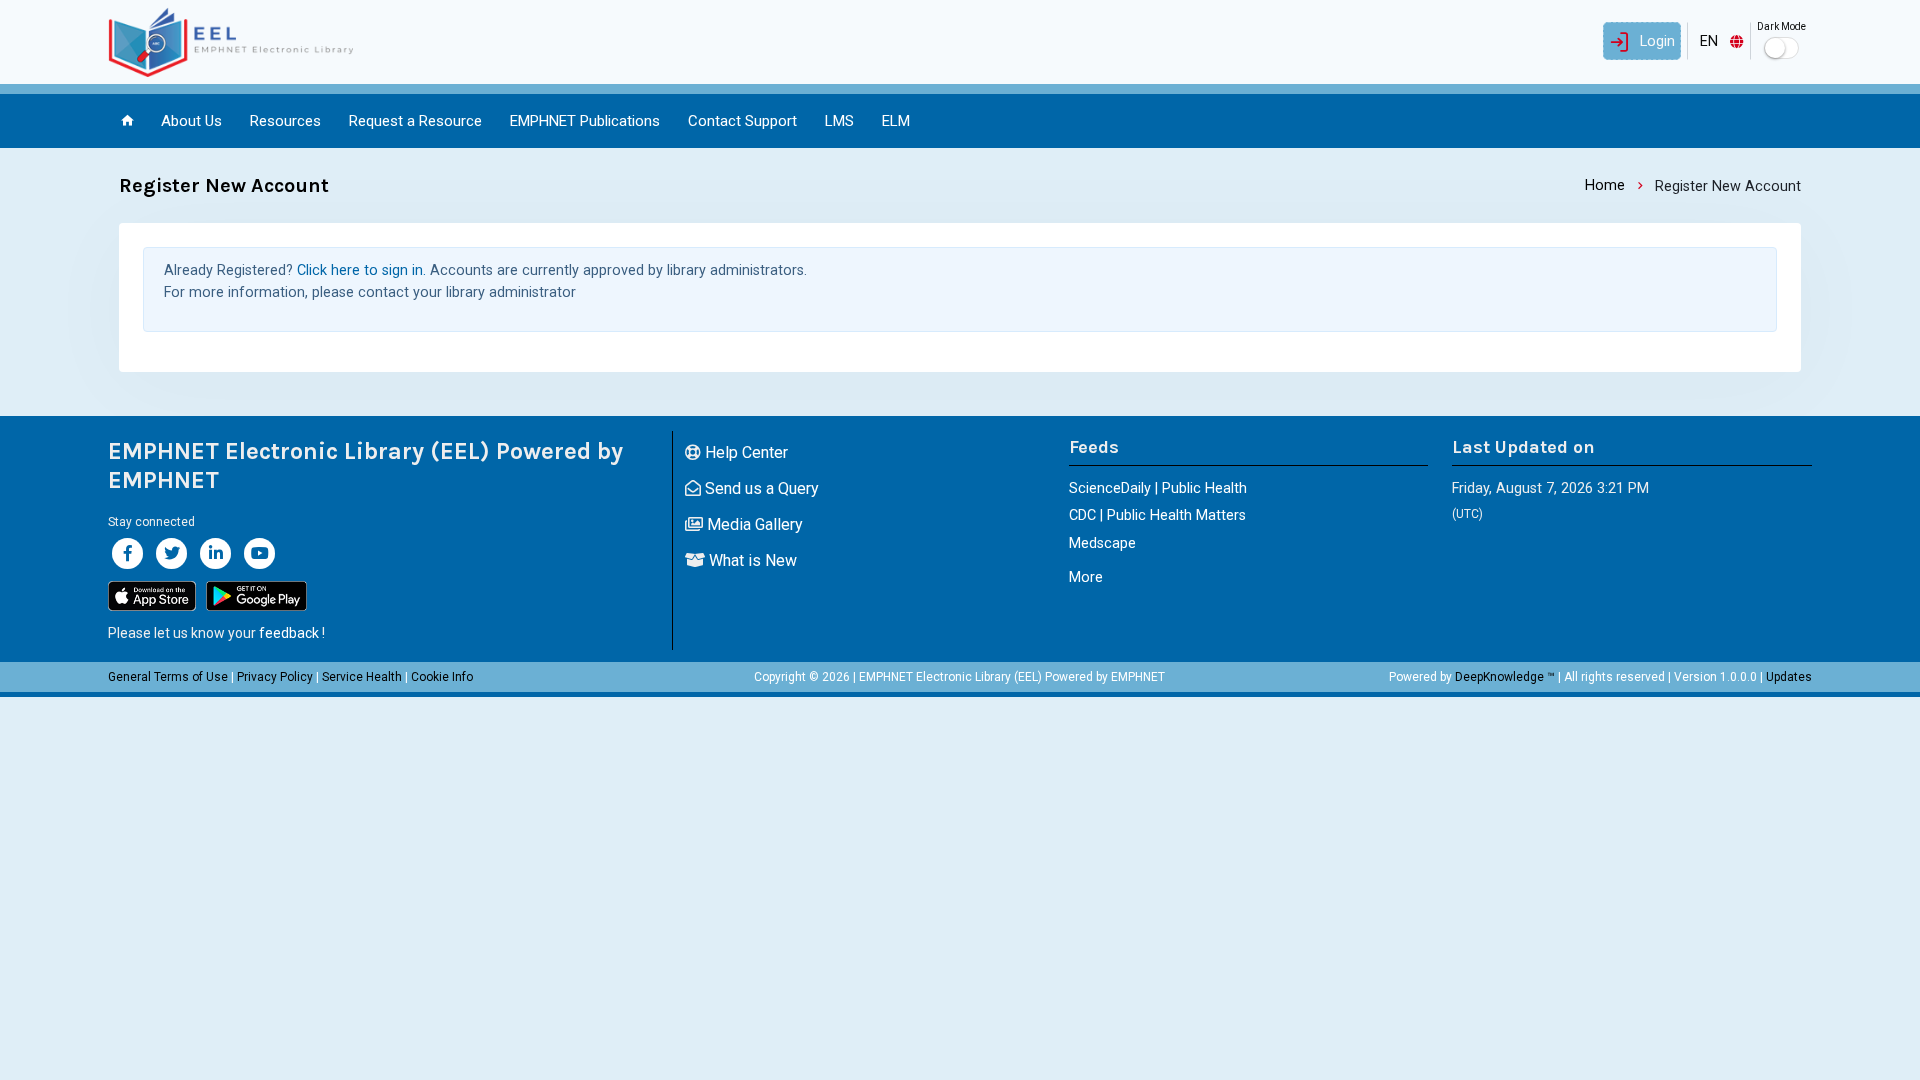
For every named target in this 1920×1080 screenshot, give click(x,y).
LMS (839, 121)
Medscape (1102, 543)
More (1086, 577)
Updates (1789, 677)
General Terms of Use (168, 677)
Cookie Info (442, 677)
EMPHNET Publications (585, 121)
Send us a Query (760, 488)
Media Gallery (753, 524)
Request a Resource (415, 121)
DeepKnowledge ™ (1505, 677)
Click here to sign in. (361, 270)
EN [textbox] (1709, 41)
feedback (289, 633)
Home (1605, 185)
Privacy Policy (275, 677)
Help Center (744, 452)
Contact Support (742, 121)
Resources (285, 121)
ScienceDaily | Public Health (1158, 488)
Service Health (362, 677)
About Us (191, 121)
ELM (896, 121)
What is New (751, 560)
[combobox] (1719, 41)
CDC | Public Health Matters (1157, 515)
